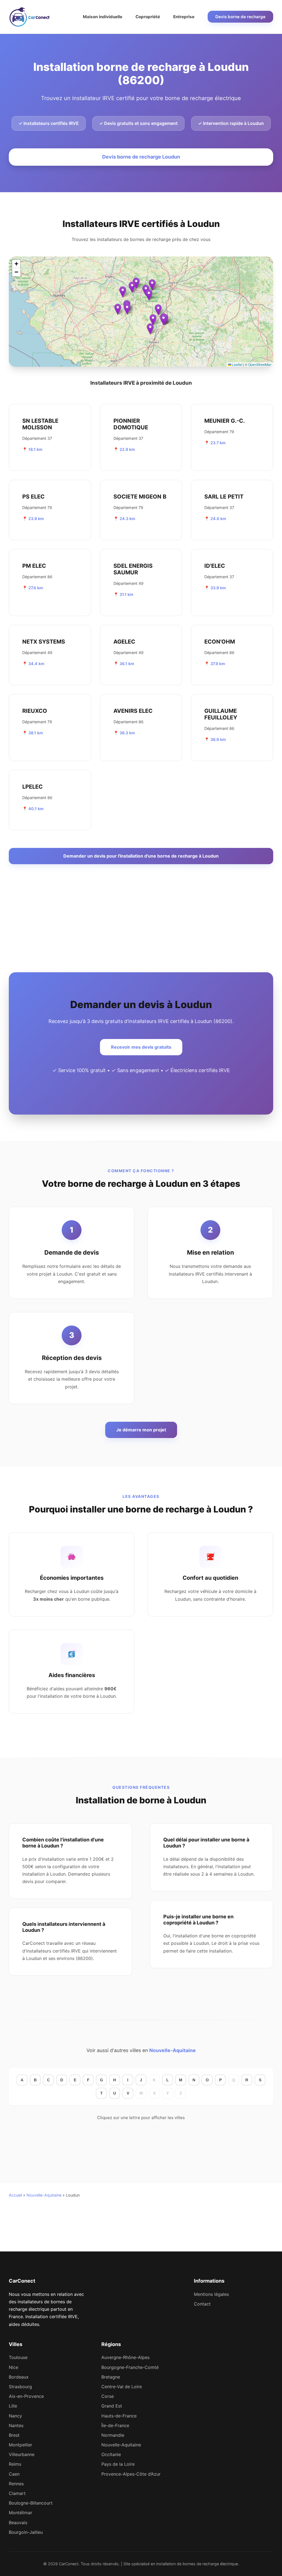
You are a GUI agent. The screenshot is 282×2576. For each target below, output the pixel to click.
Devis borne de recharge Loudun (141, 157)
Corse (108, 2396)
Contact (202, 2304)
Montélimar (21, 2513)
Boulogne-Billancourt (31, 2503)
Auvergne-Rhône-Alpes (125, 2357)
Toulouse (18, 2357)
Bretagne (111, 2377)
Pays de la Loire (118, 2464)
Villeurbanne (22, 2454)
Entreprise (184, 17)
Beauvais (18, 2523)
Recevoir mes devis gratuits (141, 1047)
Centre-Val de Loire (122, 2387)
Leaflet (237, 364)
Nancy (15, 2416)
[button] (149, 295)
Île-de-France (115, 2425)
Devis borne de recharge (240, 17)
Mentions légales (211, 2294)
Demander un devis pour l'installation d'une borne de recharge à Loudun (141, 856)
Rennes (16, 2484)
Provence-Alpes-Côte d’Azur (131, 2474)
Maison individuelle (103, 17)
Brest (14, 2435)
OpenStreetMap (260, 364)
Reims (15, 2464)
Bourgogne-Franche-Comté (130, 2367)
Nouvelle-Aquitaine (173, 2050)
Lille (13, 2406)
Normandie (113, 2435)
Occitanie (111, 2454)
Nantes (16, 2425)
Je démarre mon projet (141, 1430)
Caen (14, 2474)
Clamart (17, 2493)
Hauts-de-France (119, 2416)
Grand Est (112, 2406)
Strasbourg (20, 2387)
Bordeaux (19, 2377)
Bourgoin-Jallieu (26, 2532)
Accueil (15, 2195)
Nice (13, 2367)
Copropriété (148, 17)
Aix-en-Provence (26, 2396)
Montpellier (21, 2445)
